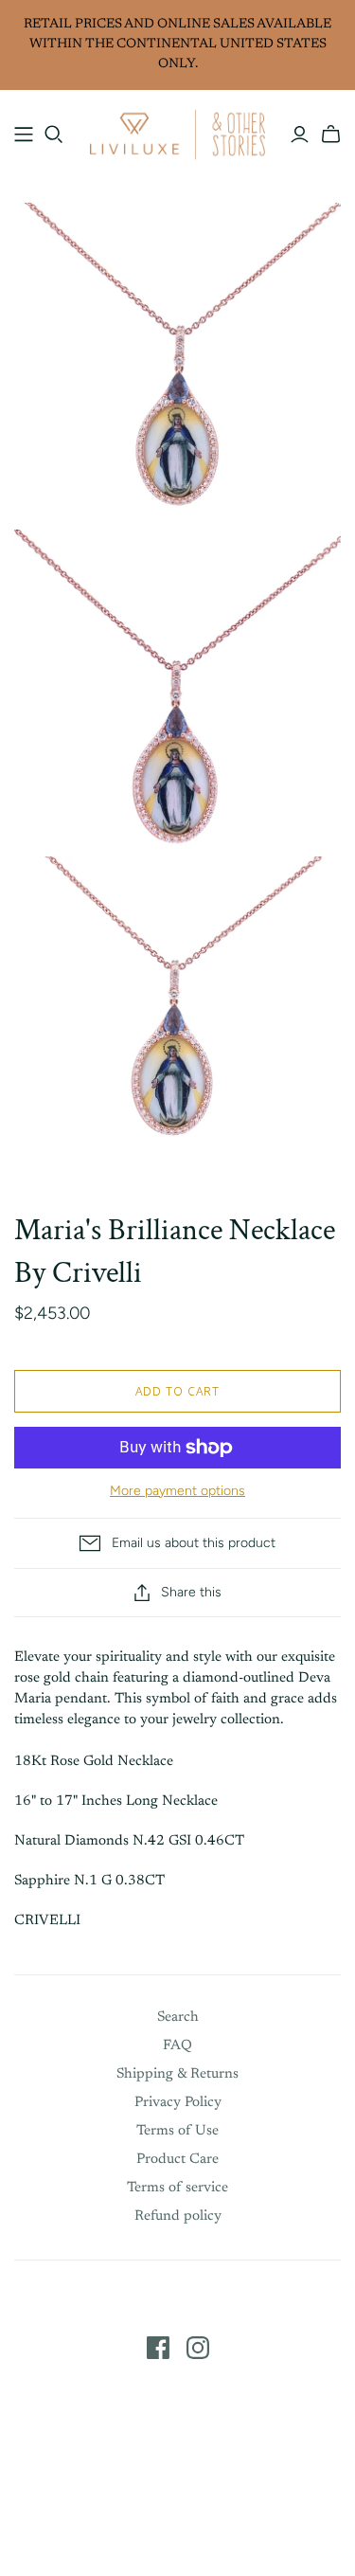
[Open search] (54, 135)
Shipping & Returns (177, 2074)
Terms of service (177, 2188)
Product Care (177, 2160)
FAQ (177, 2046)
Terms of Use (177, 2131)
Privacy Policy (178, 2103)
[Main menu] (24, 135)
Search (178, 2018)
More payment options (177, 1491)
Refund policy (178, 2216)
